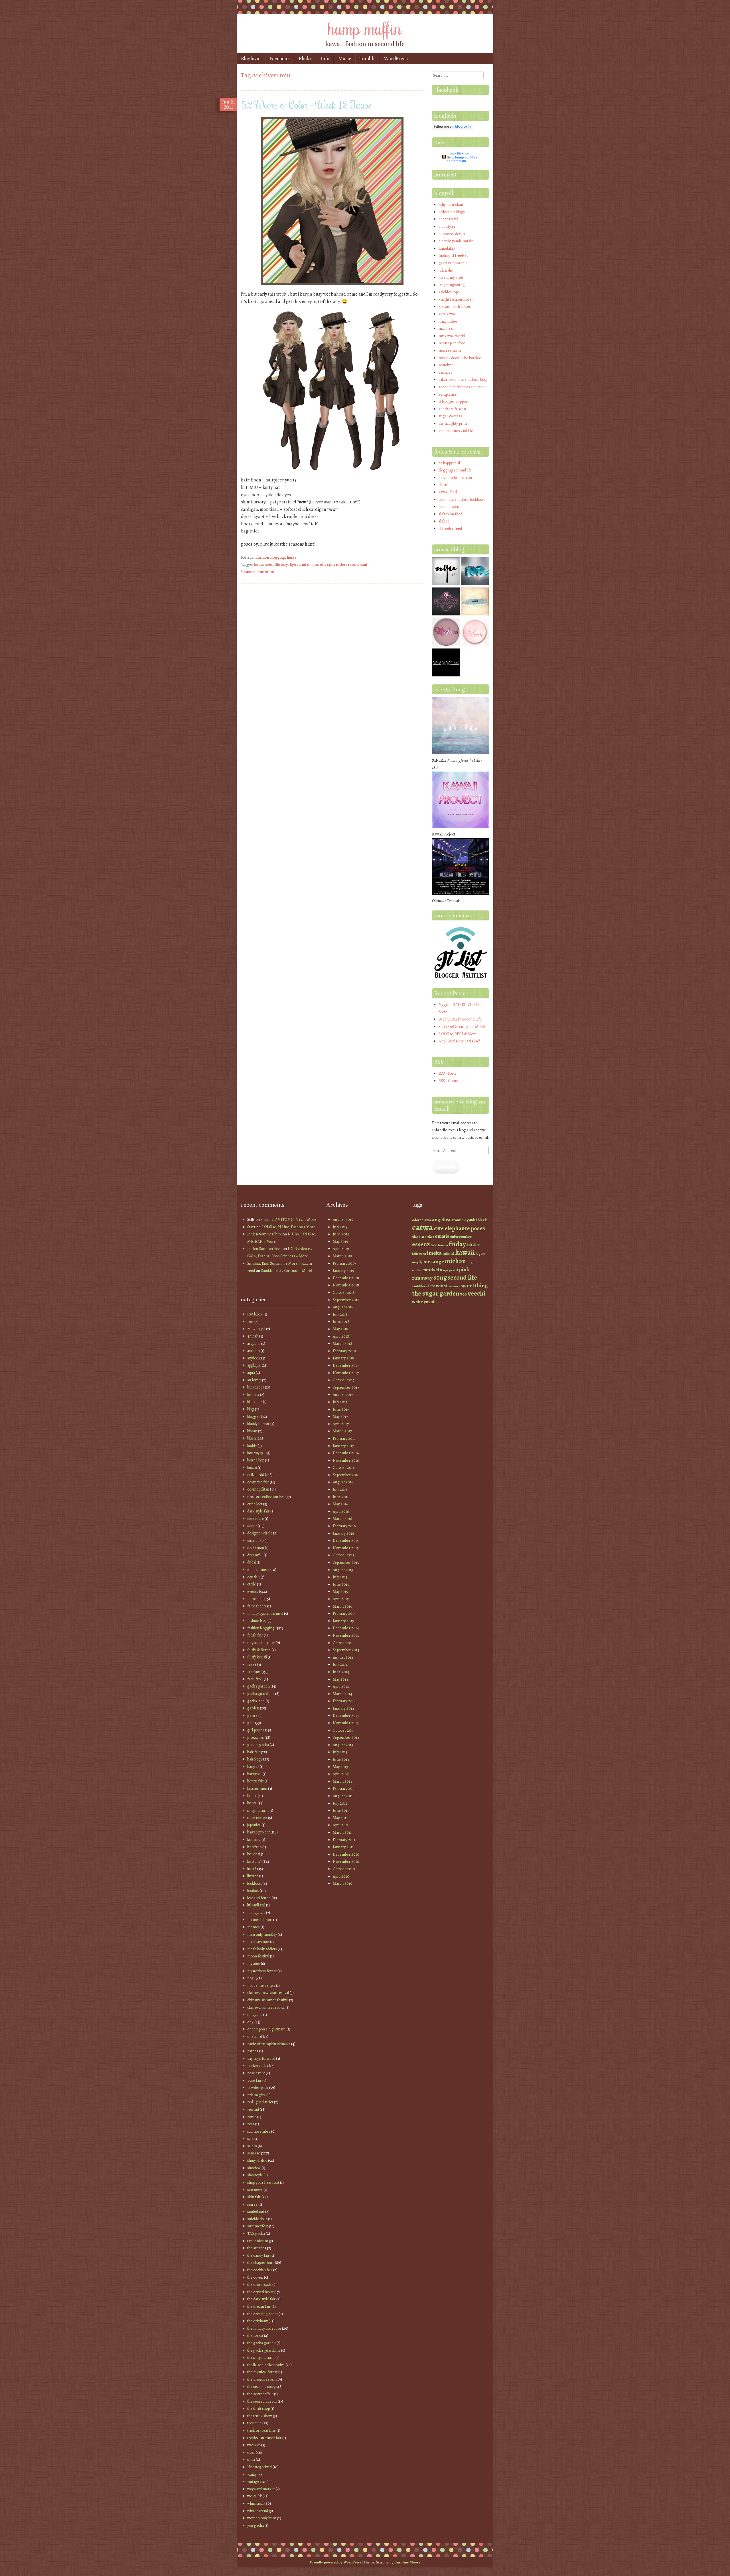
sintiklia (419, 1286)
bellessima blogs (452, 212)
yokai (429, 1302)
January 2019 (343, 1271)
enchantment (258, 1570)
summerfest (258, 2226)
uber (251, 2452)
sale (250, 2139)
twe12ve (254, 2445)
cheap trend (448, 219)
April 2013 (341, 1774)
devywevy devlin (452, 234)
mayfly (417, 1262)
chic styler (447, 226)
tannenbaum (258, 2241)
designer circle (260, 1533)
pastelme (446, 365)
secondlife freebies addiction (462, 387)
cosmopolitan (258, 1489)
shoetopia (255, 2175)
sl (427, 1286)
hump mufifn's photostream (462, 159)
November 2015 (346, 1548)
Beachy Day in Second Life (460, 1019)
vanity (252, 2474)
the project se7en (261, 2379)
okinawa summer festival (268, 2000)
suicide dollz (257, 2219)
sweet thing (474, 1286)
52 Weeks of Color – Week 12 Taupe (306, 105)
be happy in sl (449, 463)
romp (252, 2117)
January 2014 (343, 1708)
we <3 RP (255, 2496)
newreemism (450, 350)
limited (253, 1876)
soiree (252, 2204)
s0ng (440, 1277)
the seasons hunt (353, 565)
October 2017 (344, 1380)
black (482, 1220)
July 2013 (340, 1752)
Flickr (305, 59)
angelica (441, 1219)
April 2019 (341, 1249)
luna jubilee (448, 321)
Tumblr (367, 59)
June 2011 (341, 1810)
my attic (254, 1964)
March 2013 (342, 1781)
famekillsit (447, 248)
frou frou (255, 1679)
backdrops (256, 1387)
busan (252, 1468)
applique (254, 1365)
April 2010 (341, 1876)
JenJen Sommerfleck (264, 1234)
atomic (457, 1220)
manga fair (256, 1913)
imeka (434, 1253)
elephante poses (465, 1228)
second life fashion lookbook (462, 500)
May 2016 (340, 1504)
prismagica (256, 2095)
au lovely (254, 1380)
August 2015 (343, 1570)
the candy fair (258, 2255)
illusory (281, 565)
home (252, 1796)
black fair (255, 1402)
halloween (419, 1254)
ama (428, 1220)
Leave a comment (258, 572)
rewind (253, 2110)
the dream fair (259, 2306)
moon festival (258, 1956)
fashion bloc (257, 1621)
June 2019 (341, 1234)
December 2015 (346, 1541)
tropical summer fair (264, 2438)
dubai (252, 1562)
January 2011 (343, 1847)
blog (251, 1409)
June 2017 (341, 1409)
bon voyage (256, 1453)
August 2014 (343, 1657)
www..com (461, 153)
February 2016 (344, 1526)
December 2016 (346, 1453)
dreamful (255, 1555)
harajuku (255, 1774)
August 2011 (343, 1796)
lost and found (259, 1898)
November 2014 (346, 1635)
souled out (256, 2212)
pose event (256, 2073)
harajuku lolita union (455, 478)
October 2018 (344, 1293)
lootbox (253, 1891)
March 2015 (342, 1606)
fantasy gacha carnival (265, 1614)
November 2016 (346, 1460)
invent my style (451, 277)
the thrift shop (258, 2409)
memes (254, 1927)
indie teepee (257, 1818)
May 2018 (340, 1329)
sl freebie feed (450, 529)
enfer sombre (461, 1236)
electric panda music (456, 241)
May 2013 (340, 1767)
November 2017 (346, 1373)
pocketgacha (258, 2066)
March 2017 (342, 1431)
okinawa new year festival (268, 1993)
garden (253, 1708)
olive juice (329, 565)
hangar (253, 1767)
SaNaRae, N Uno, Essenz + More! (289, 1227)
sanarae (254, 2153)
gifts (251, 1723)
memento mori (260, 1920)
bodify (252, 1446)
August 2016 (343, 1482)
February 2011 (344, 1840)
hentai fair (255, 1781)
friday (457, 1244)
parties (253, 2051)
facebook (448, 90)
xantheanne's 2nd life (456, 431)
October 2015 (344, 1555)
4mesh (253, 1336)
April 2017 (341, 1424)
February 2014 (344, 1701)
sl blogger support (454, 401)
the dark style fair (261, 2299)
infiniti (448, 1254)
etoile (252, 1584)
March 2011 (342, 1832)
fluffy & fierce (259, 1650)
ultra (251, 2460)
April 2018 (341, 1336)
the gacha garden (261, 2343)
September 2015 (346, 1563)
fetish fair (255, 1635)
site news (255, 2190)
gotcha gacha (258, 1745)
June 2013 (341, 1759)
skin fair (254, 2197)
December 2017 (346, 1366)
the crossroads (259, 2285)
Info (325, 59)
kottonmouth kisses (455, 307)
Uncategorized (259, 2467)
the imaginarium (261, 2358)
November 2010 (346, 1862)
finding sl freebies (453, 256)
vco (464, 1294)
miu (315, 565)
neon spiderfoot (452, 343)
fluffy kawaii (257, 1657)
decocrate (255, 1519)
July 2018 (340, 1315)
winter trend (258, 2511)
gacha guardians (261, 1694)
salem (252, 2146)
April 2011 (341, 1825)
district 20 (255, 1541)
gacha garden (258, 1686)
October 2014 (344, 1643)
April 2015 (341, 1599)
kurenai (254, 1854)
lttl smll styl (256, 1905)
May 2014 (340, 1679)
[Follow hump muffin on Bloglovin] (453, 128)
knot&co (254, 1847)
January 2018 (343, 1358)
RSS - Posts (447, 1073)
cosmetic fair (258, 1482)
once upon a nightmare (266, 2029)
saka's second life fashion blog (463, 380)
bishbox (253, 1395)
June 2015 (341, 1584)
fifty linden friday (261, 1643)
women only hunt (262, 2518)
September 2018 (346, 1300)
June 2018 (341, 1322)
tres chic (254, 2423)
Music (345, 59)
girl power (256, 1730)
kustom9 (255, 1862)
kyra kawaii (448, 314)
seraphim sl (448, 394)
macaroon (447, 329)
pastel (453, 1270)
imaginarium (258, 1810)
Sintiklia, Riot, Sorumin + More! (286, 1271)
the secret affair (260, 2394)
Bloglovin (251, 59)
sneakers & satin (452, 409)
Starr (251, 1227)
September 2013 (346, 1738)
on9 (250, 2022)
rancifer (445, 372)
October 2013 (344, 1730)
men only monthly (262, 1934)
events (253, 1592)
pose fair (254, 2080)
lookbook (255, 1883)
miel (306, 565)
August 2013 (343, 1745)
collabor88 (256, 1475)
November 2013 (346, 1723)
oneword (255, 2037)
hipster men (257, 1789)
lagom (480, 1254)
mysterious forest (262, 1971)
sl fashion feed (450, 514)
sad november (259, 2131)
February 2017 (344, 1439)
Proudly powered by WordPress (335, 2562)
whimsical (255, 2503)
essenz (421, 1244)
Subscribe (446, 1167)
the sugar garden (436, 1293)
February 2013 (344, 1789)
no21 (251, 1978)
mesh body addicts (262, 1949)
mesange (434, 1261)
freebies (254, 1672)
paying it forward (261, 2058)
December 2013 (346, 1716)
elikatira (419, 1236)
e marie (442, 1236)
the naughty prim (453, 423)
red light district (260, 2102)
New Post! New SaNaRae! (459, 1041)
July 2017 (340, 1402)
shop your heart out (263, 2182)
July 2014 (340, 1665)
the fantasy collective (264, 2328)
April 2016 (341, 1511)
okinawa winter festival (266, 2007)
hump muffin (365, 28)
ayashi (471, 1220)
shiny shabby (257, 2161)
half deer (473, 1245)
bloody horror (258, 1424)
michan (455, 1261)
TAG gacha (256, 2234)
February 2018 (344, 1351)
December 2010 (346, 1854)
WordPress (396, 59)
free (251, 1665)
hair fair (254, 1752)
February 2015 (344, 1614)
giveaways (255, 1738)
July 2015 (340, 1577)
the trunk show (260, 2416)
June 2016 (341, 1497)
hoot (269, 565)
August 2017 (343, 1395)
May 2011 (340, 1818)
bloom (252, 1431)
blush (252, 1438)
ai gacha (254, 1344)
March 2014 (342, 1694)
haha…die (446, 270)
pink (464, 1269)
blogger (254, 1417)
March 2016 (342, 1519)
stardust (438, 1286)
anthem (254, 1351)
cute (439, 1228)
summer (454, 1286)
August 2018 (343, 1307)
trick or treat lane (261, 2430)
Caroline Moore (407, 2562)
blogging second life (455, 470)
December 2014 (346, 1628)
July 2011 (340, 1803)
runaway (422, 1278)
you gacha (255, 2525)
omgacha (255, 2015)
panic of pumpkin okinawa (269, 2044)
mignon (473, 1262)
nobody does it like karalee (460, 358)
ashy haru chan (451, 205)
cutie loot (255, 1504)
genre (252, 1716)
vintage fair (256, 2482)
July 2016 (340, 1490)
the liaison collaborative (266, 2365)
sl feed (444, 521)
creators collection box (266, 1497)
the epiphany (257, 2321)
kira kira (254, 1840)
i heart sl (445, 485)
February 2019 (344, 1263)
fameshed (255, 1599)
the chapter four (261, 2263)
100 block (255, 1314)
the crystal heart (260, 2292)
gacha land (256, 1701)
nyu (446, 1270)
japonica (254, 1825)
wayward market (261, 2489)
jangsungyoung (452, 285)
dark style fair (258, 1511)
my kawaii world (452, 336)
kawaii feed (448, 492)
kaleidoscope (449, 292)
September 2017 (346, 1387)
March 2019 (342, 1256)
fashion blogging (271, 557)
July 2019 (340, 1227)
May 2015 (340, 1592)
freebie (443, 1245)
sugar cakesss (450, 416)
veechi (477, 1293)
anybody (254, 1358)
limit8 (252, 1869)
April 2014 (341, 1687)
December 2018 (346, 1278)
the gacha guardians (264, 2350)
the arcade (256, 2248)
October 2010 (344, 1869)
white (417, 1302)
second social (450, 507)
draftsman (256, 1548)
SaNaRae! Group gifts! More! (462, 1027)
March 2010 (343, 1883)
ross (251, 2124)
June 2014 (341, 1672)
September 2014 (346, 1650)
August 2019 (343, 1220)
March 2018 (342, 1344)
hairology (255, 1759)
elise (431, 1237)
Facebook (280, 59)
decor (252, 1526)
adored (418, 1220)
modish (417, 1270)
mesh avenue (258, 1942)
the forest (255, 2336)
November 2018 (346, 1285)
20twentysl (256, 1329)
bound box (256, 1460)
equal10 (254, 1577)
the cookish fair (260, 2270)
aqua (251, 1373)
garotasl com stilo (453, 263)
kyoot (295, 565)
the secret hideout (262, 2401)
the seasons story (261, 2387)
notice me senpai (261, 1986)
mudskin (433, 1270)
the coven (255, 2277)
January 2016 (343, 1533)
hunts (292, 557)
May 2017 (340, 1417)
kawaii (465, 1252)
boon (258, 565)
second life (462, 1277)
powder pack (258, 2088)
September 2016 (346, 1475)
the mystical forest (262, 2372)
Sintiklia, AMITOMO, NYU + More (288, 1220)
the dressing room (262, 2314)
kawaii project (258, 1832)
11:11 (250, 1322)
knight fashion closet (456, 299)
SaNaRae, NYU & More (458, 1034)
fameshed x (257, 1606)
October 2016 (344, 1468)
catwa (422, 1227)
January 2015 (343, 1621)
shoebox (254, 2168)
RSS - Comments (453, 1081)
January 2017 (343, 1446)
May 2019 (340, 1242)
